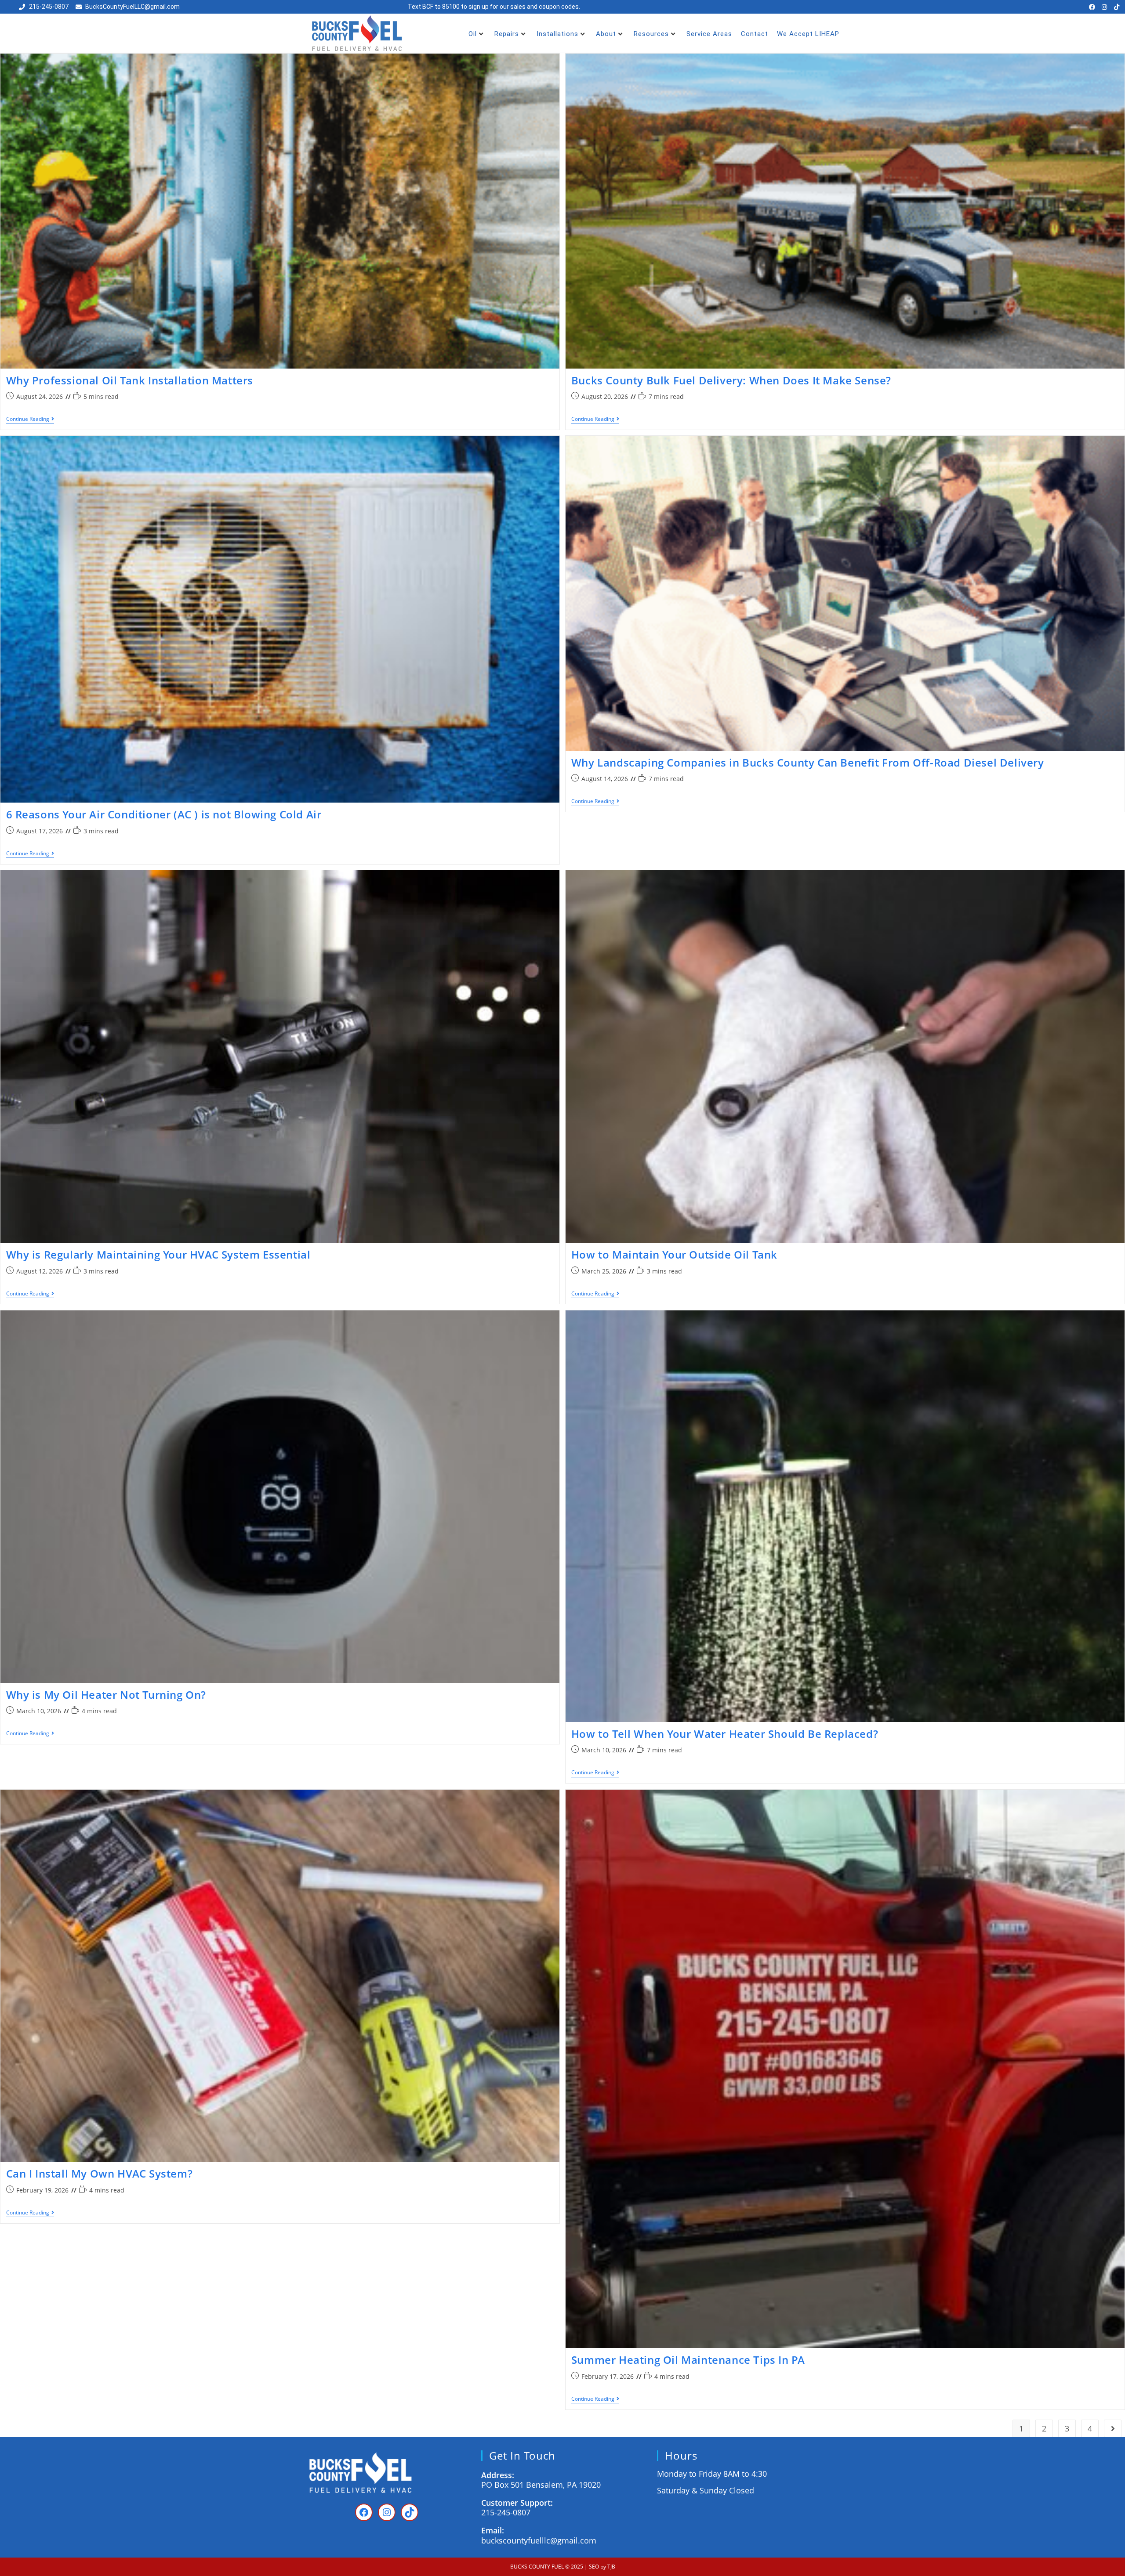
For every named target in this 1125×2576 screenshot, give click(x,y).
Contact (755, 34)
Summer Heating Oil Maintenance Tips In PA (688, 2360)
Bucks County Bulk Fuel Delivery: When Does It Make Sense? (731, 380)
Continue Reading (30, 419)
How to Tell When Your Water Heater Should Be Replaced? (725, 1734)
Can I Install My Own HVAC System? (100, 2173)
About (606, 34)
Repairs (507, 34)
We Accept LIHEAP (808, 34)
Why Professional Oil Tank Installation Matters (130, 380)
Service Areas (709, 34)
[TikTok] (410, 2512)
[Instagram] (1104, 7)
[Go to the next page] (1113, 2428)
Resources (651, 34)
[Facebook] (1092, 7)
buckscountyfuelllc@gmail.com (539, 2540)
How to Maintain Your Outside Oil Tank (674, 1254)
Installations (557, 34)
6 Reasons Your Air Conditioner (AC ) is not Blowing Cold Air (164, 814)
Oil (473, 34)
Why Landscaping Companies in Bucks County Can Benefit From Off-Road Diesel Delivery (808, 762)
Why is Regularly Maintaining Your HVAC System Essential (158, 1254)
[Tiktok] (1117, 7)
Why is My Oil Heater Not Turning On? (106, 1695)
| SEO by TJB (600, 2567)
